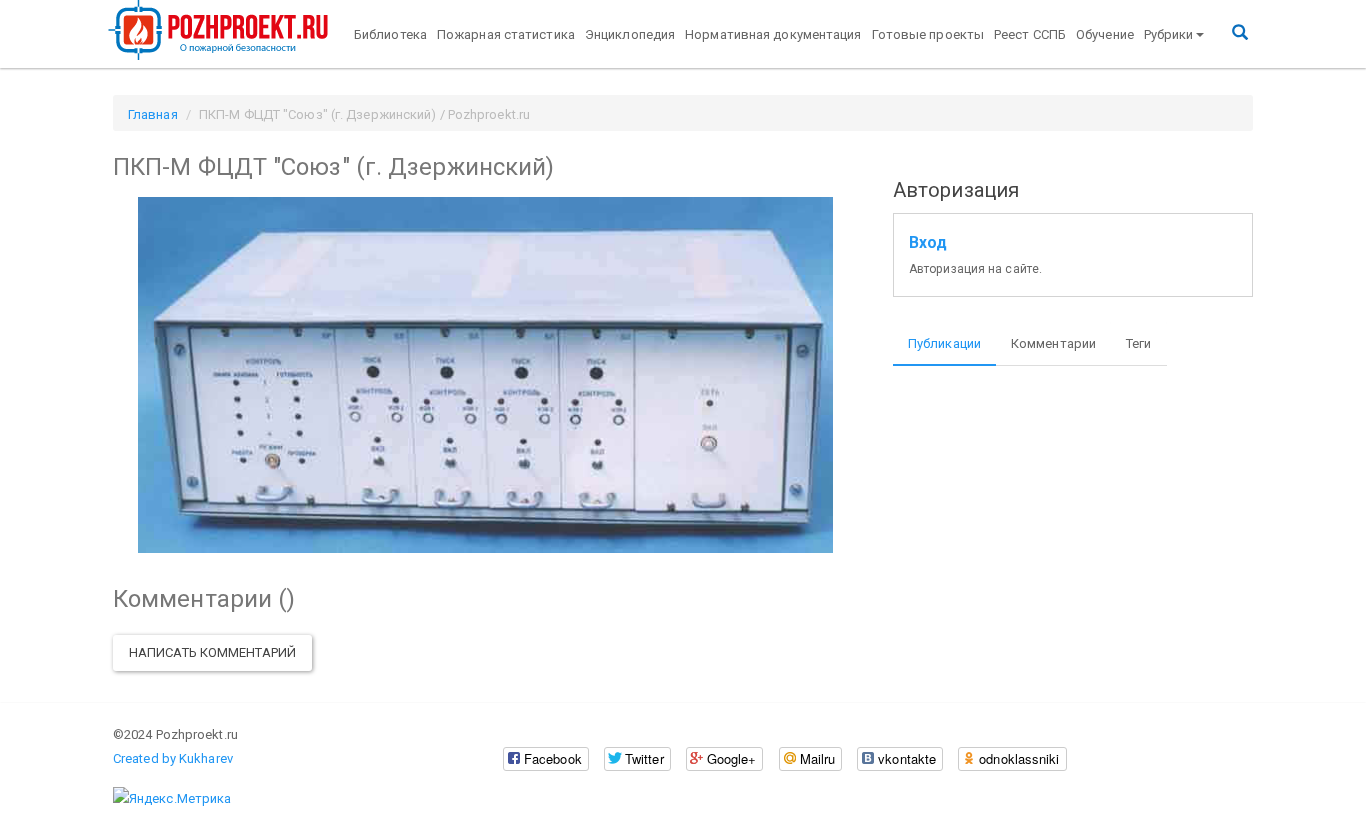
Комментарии (1053, 343)
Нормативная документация (773, 34)
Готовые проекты (928, 34)
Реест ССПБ (1030, 34)
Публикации (944, 343)
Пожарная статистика (506, 34)
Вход (928, 243)
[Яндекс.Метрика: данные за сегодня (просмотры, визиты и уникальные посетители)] (172, 799)
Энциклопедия (630, 34)
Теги (1138, 343)
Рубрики (1169, 34)
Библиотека (390, 34)
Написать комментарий (212, 652)
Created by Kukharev (173, 758)
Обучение (1105, 34)
